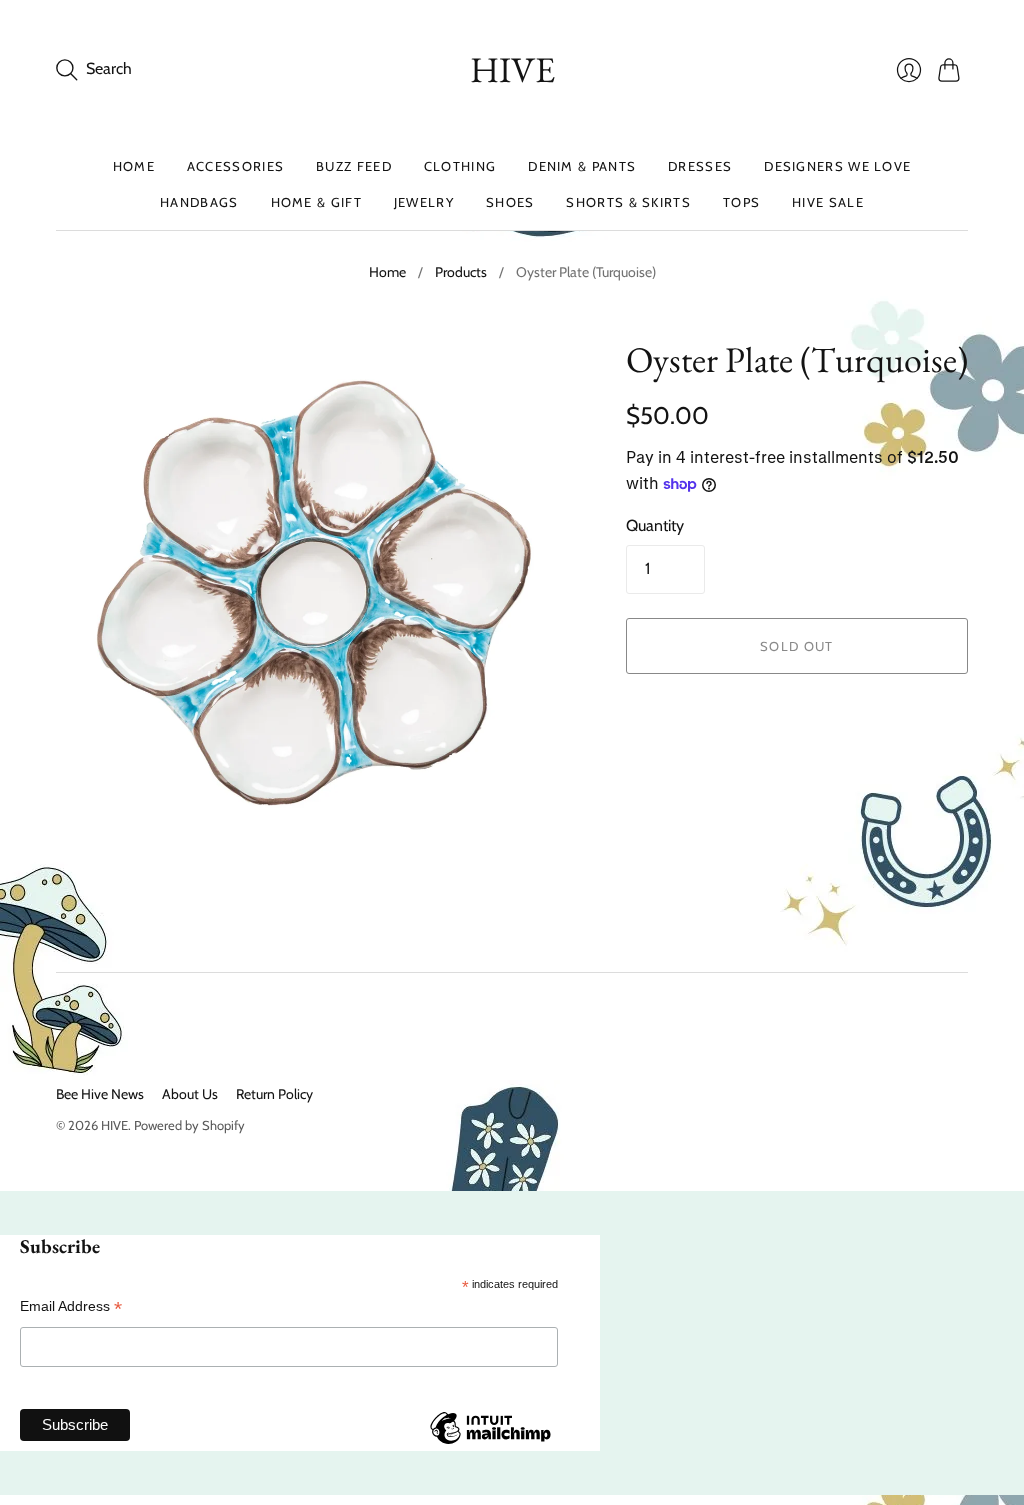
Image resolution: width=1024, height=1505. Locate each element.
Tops (741, 202)
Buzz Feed (354, 166)
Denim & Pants (582, 166)
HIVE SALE (828, 202)
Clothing (460, 166)
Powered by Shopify (189, 1125)
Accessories (235, 166)
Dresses (700, 166)
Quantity (655, 525)
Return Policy (274, 1094)
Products (461, 272)
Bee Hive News (100, 1094)
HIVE (512, 69)
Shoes (510, 202)
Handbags (199, 202)
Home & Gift (316, 202)
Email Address (71, 1306)
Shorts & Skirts (628, 202)
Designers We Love (837, 166)
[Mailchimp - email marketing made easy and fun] (490, 1443)
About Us (190, 1094)
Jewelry (424, 202)
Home (134, 166)
